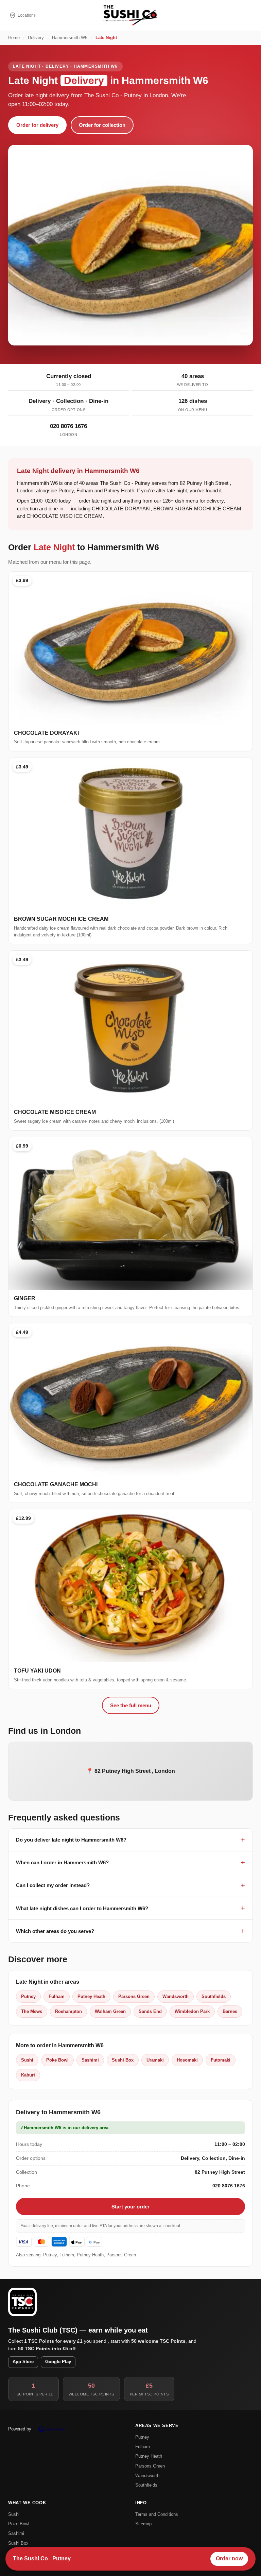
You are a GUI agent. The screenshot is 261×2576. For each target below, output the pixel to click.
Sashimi (90, 2060)
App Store (23, 2362)
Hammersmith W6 (70, 38)
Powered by (20, 2429)
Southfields (214, 1996)
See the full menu (131, 1705)
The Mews (32, 2011)
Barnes (230, 2011)
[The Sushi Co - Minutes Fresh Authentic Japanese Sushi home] (130, 15)
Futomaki (221, 2060)
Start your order (130, 2207)
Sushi (27, 2060)
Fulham (57, 1996)
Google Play (58, 2362)
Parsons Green (134, 1996)
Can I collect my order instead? (53, 1885)
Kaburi (28, 2075)
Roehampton (68, 2011)
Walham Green (110, 2011)
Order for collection (102, 125)
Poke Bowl (57, 2060)
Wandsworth (176, 1996)
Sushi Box (123, 2060)
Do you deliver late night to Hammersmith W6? (71, 1840)
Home (14, 38)
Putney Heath (91, 1996)
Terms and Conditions (157, 2514)
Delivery (36, 38)
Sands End (150, 2011)
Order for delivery (37, 125)
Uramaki (155, 2060)
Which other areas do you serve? (55, 1931)
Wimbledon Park (192, 2011)
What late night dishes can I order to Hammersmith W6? (82, 1908)
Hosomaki (187, 2060)
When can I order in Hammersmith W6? (62, 1862)
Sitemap (143, 2524)
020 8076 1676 (68, 426)
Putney (28, 1996)
